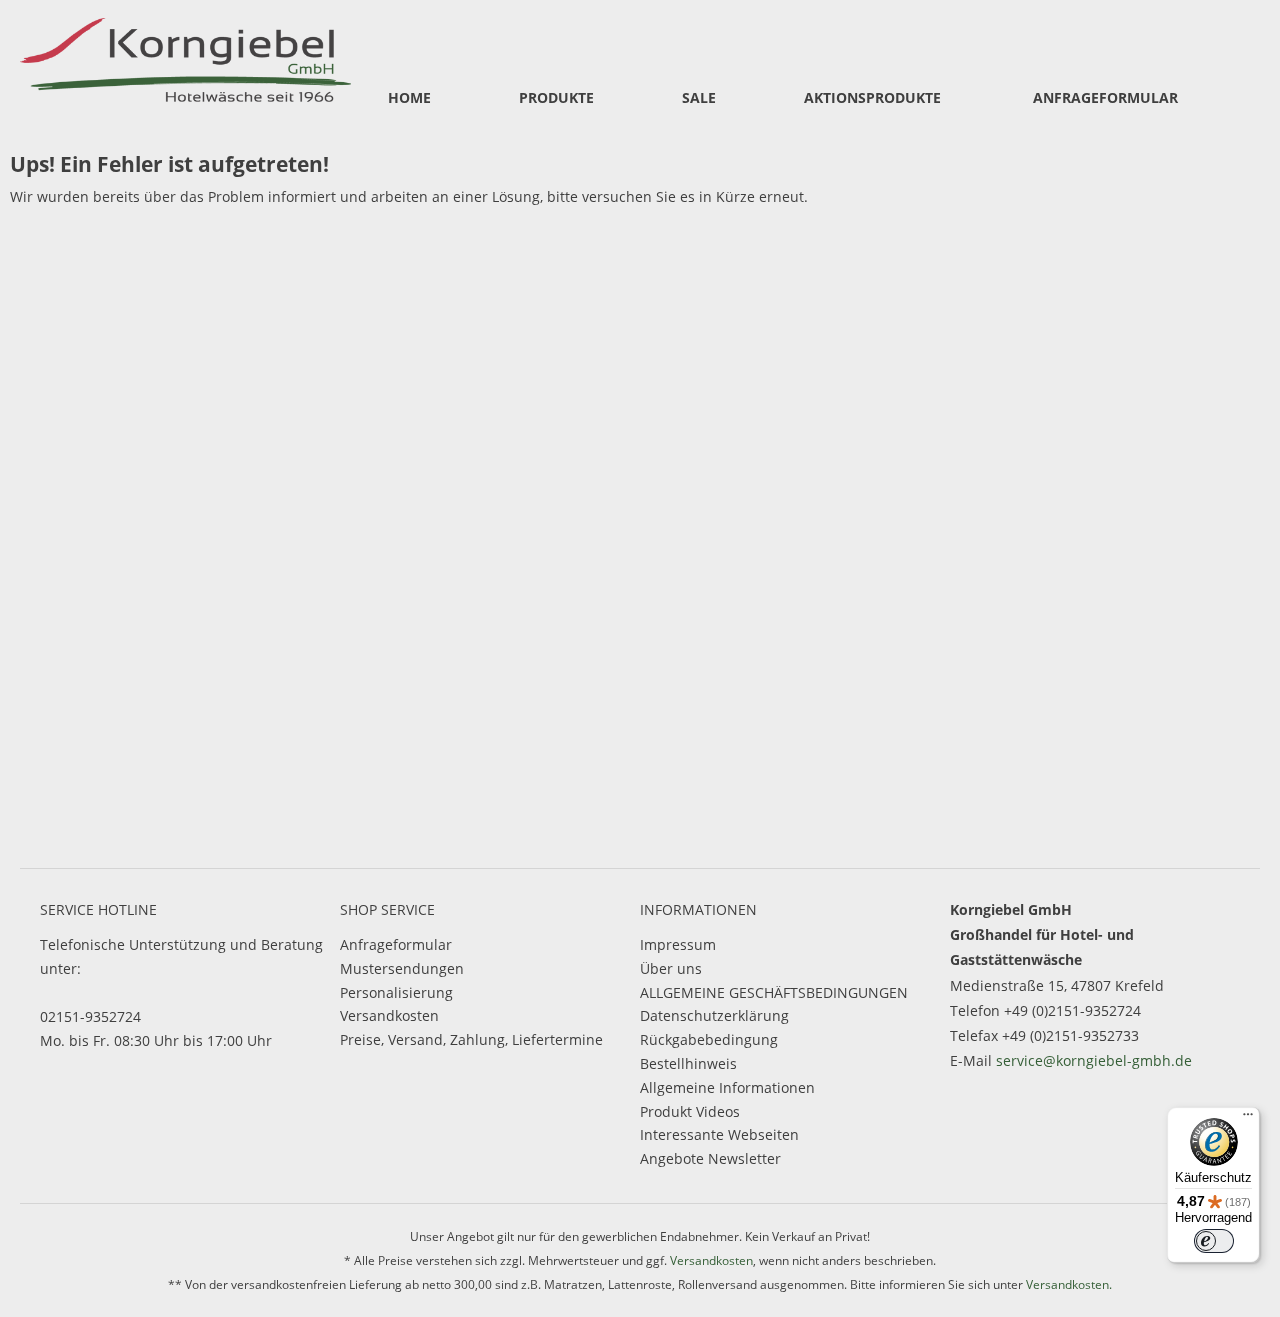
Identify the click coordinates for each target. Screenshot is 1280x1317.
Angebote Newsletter (710, 1158)
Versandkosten (389, 1015)
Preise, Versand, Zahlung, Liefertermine (471, 1039)
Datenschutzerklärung (714, 1015)
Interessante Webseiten (719, 1134)
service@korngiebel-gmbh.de (1094, 1060)
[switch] (1214, 1241)
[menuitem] (409, 99)
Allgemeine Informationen (727, 1087)
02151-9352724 (90, 1016)
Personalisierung (396, 992)
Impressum (678, 944)
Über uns (671, 968)
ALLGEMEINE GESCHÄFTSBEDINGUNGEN (774, 992)
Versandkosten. (1069, 1284)
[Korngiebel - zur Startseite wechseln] (185, 57)
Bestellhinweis (688, 1063)
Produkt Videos (690, 1111)
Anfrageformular (396, 944)
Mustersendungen (402, 968)
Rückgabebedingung (709, 1039)
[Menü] (1248, 1119)
